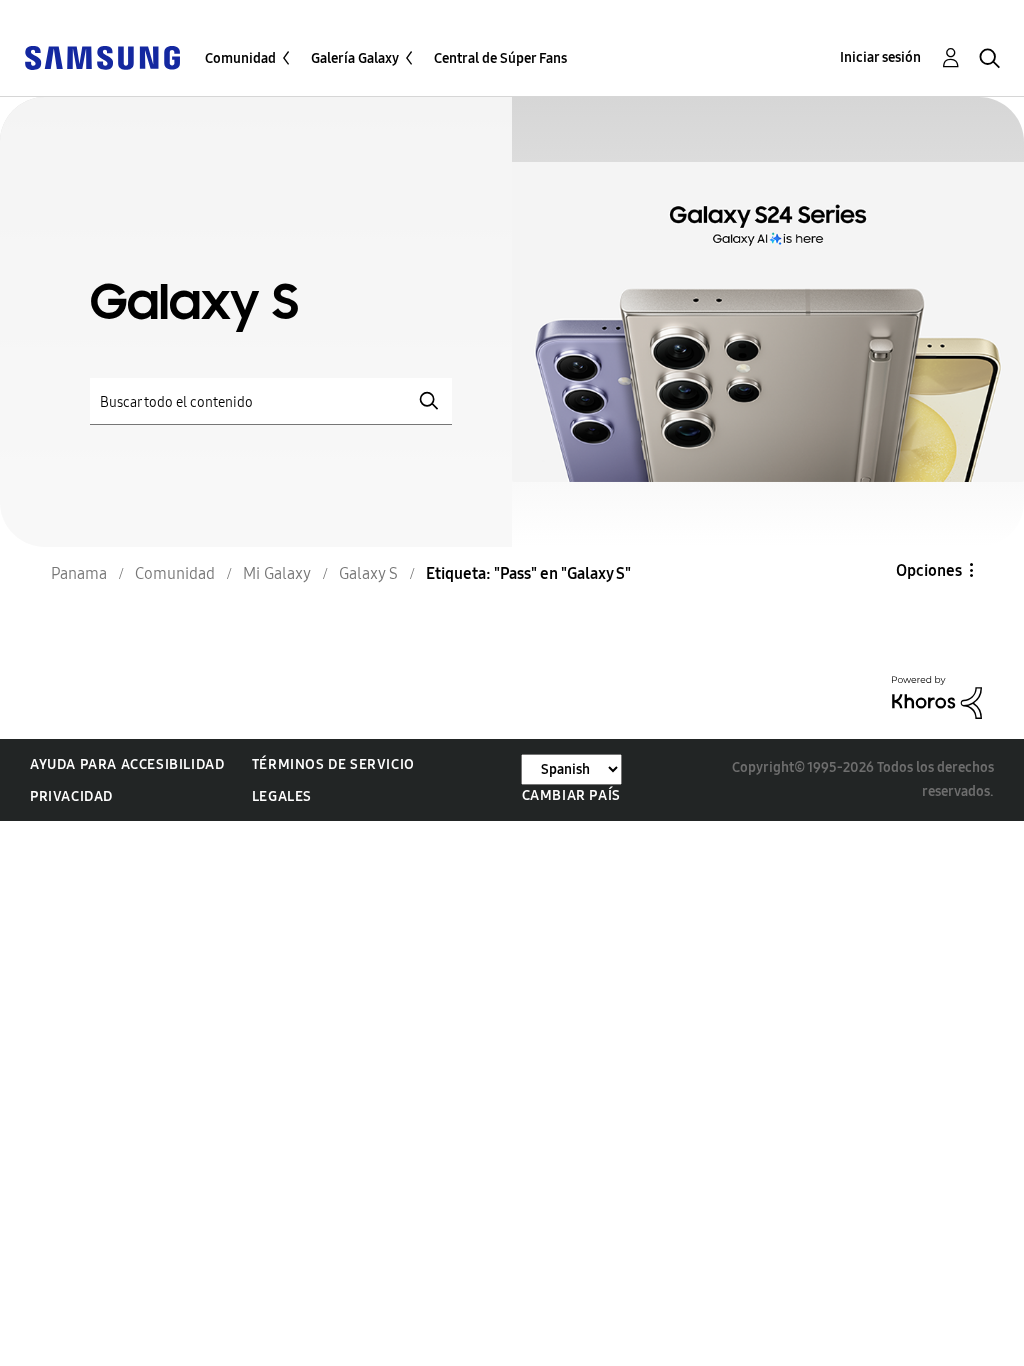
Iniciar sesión (880, 57)
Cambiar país (571, 795)
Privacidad (71, 796)
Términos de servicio (333, 764)
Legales (282, 796)
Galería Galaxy (355, 58)
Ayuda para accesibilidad (127, 764)
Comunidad (240, 58)
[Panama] (102, 56)
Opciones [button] (929, 570)
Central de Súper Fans (500, 58)
